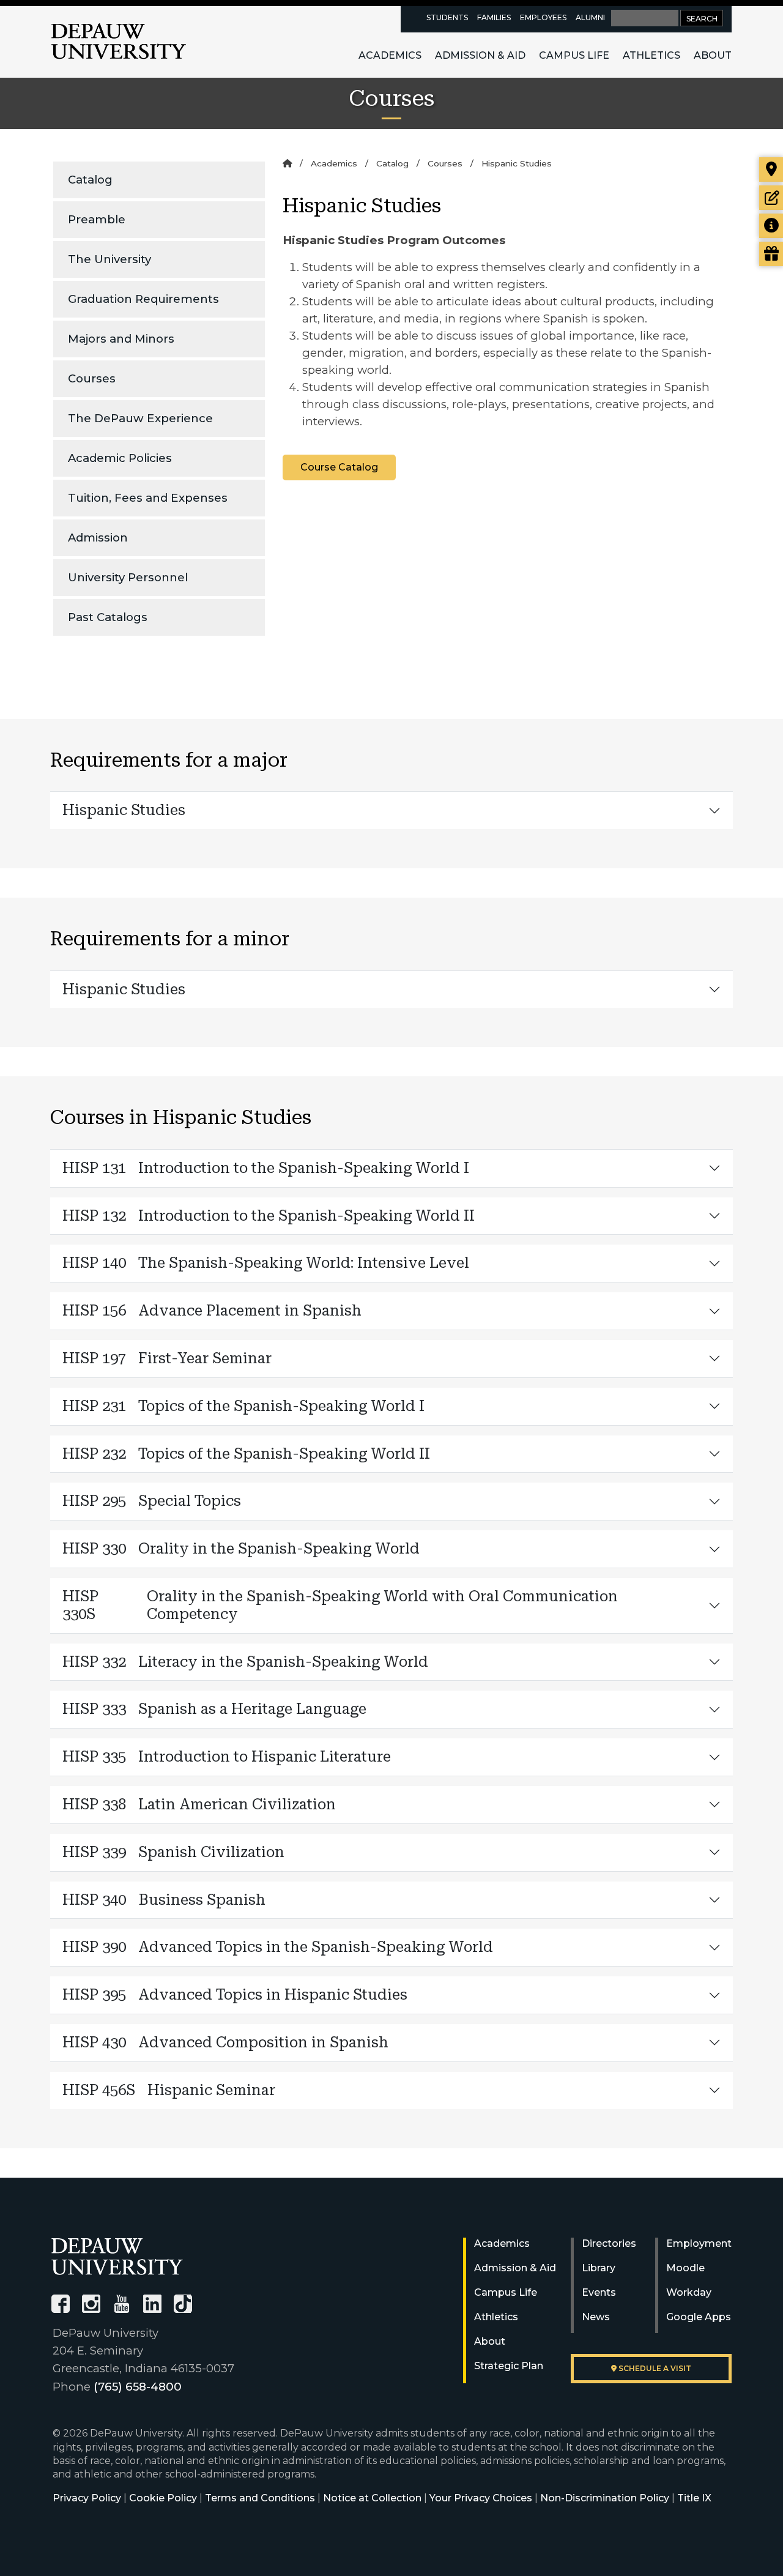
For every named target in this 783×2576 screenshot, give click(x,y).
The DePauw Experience (140, 418)
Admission (98, 538)
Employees (543, 17)
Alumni (590, 17)
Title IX (694, 2498)
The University (109, 259)
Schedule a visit (654, 2368)
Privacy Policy (87, 2498)
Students (447, 17)
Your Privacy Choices (481, 2498)
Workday (689, 2292)
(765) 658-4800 (138, 2387)
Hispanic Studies (124, 810)
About (713, 55)
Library (599, 2268)
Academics (390, 55)
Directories (609, 2243)
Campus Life (574, 55)
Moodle (685, 2268)
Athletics (651, 55)
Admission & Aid (480, 55)
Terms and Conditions (260, 2498)
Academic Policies (120, 458)
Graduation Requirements (143, 299)
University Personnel (128, 577)
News (596, 2317)
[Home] (287, 163)
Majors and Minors (121, 339)
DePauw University (119, 42)
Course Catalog (339, 467)
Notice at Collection (372, 2498)
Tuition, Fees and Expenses (148, 498)
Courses (92, 378)
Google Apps (699, 2317)
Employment (699, 2243)
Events (599, 2292)
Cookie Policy (163, 2498)
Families (494, 17)
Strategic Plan (509, 2366)
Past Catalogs (108, 617)
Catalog (90, 180)
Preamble (97, 219)
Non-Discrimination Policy (605, 2498)
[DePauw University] (117, 2256)
